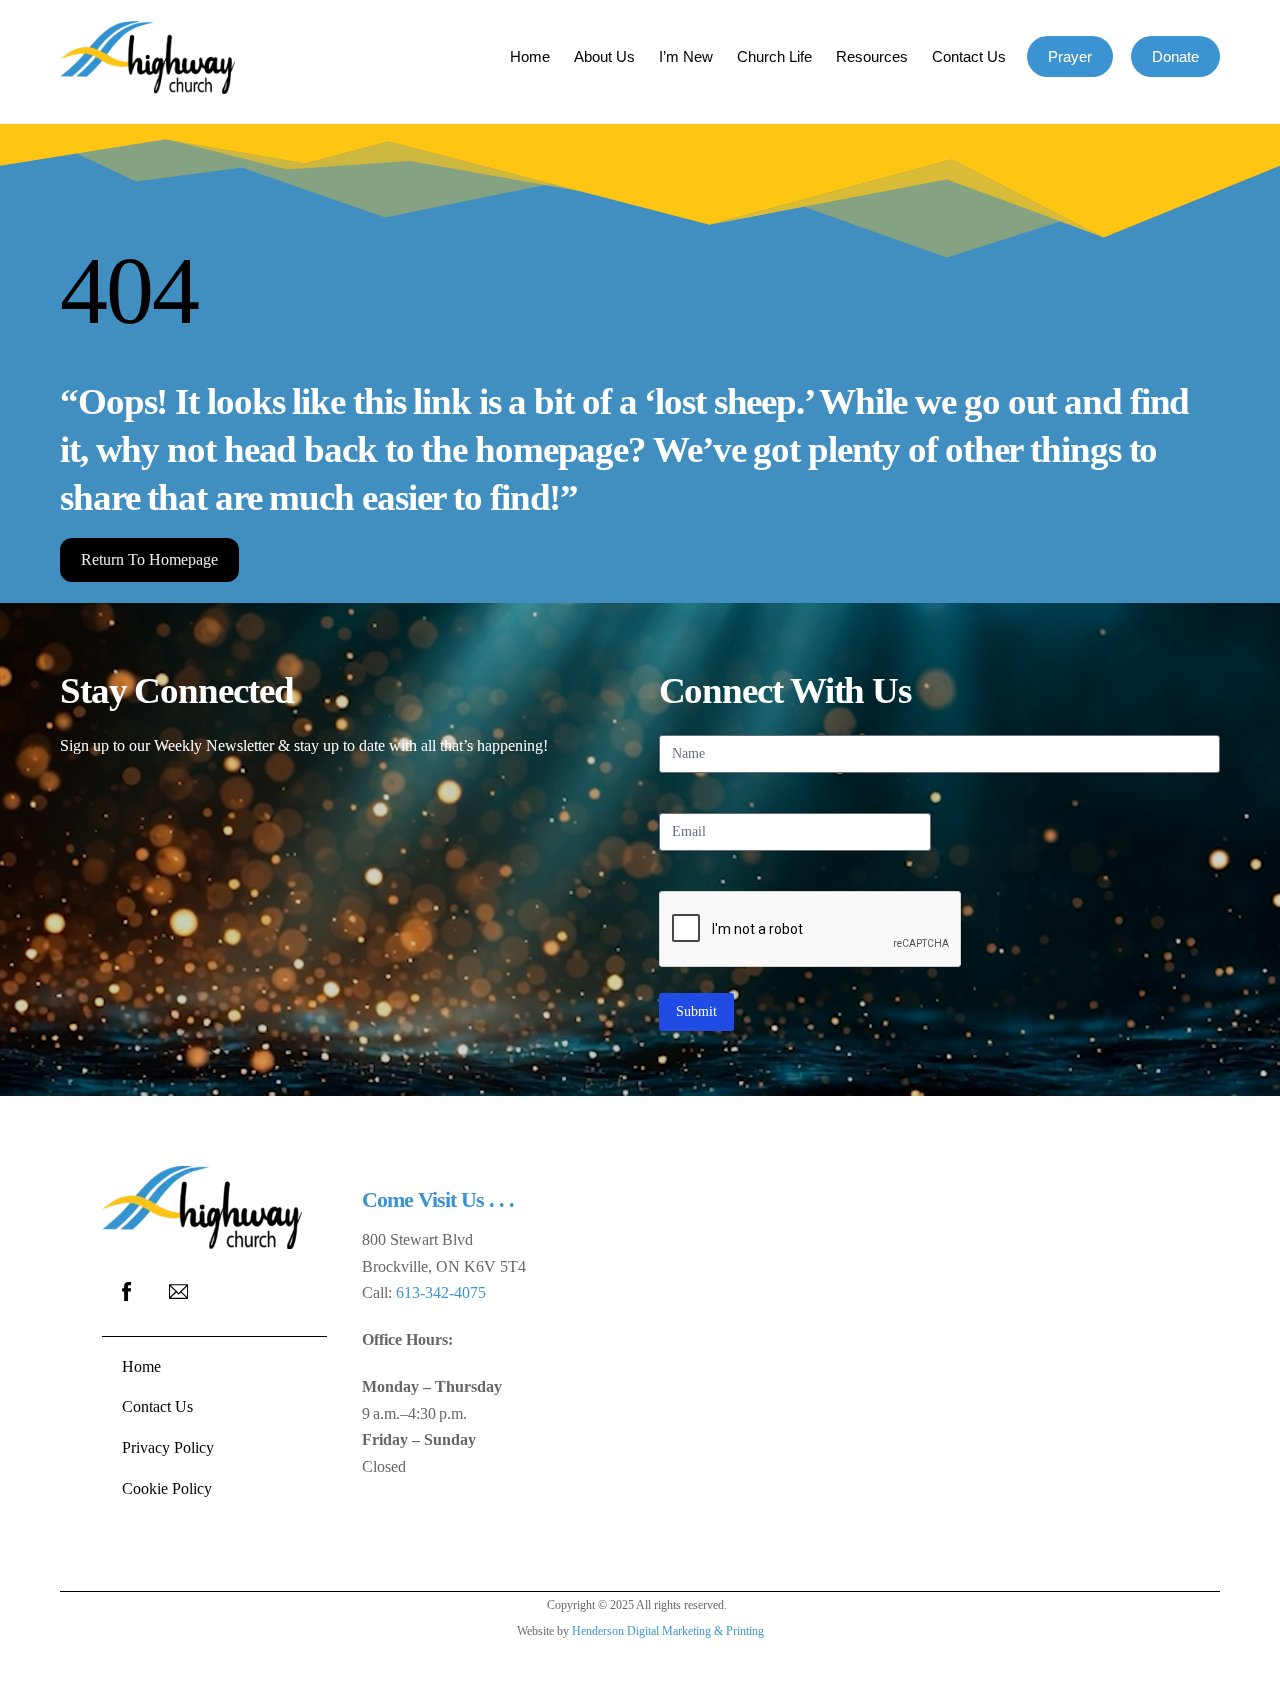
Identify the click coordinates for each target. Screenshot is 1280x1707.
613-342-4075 (441, 1292)
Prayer (1070, 56)
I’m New (686, 56)
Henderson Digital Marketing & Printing (668, 1631)
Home (530, 56)
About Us (604, 56)
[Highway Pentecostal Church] (147, 84)
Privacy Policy (168, 1447)
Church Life (774, 56)
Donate (1175, 56)
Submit (696, 1011)
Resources (872, 56)
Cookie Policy (167, 1488)
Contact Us (969, 56)
